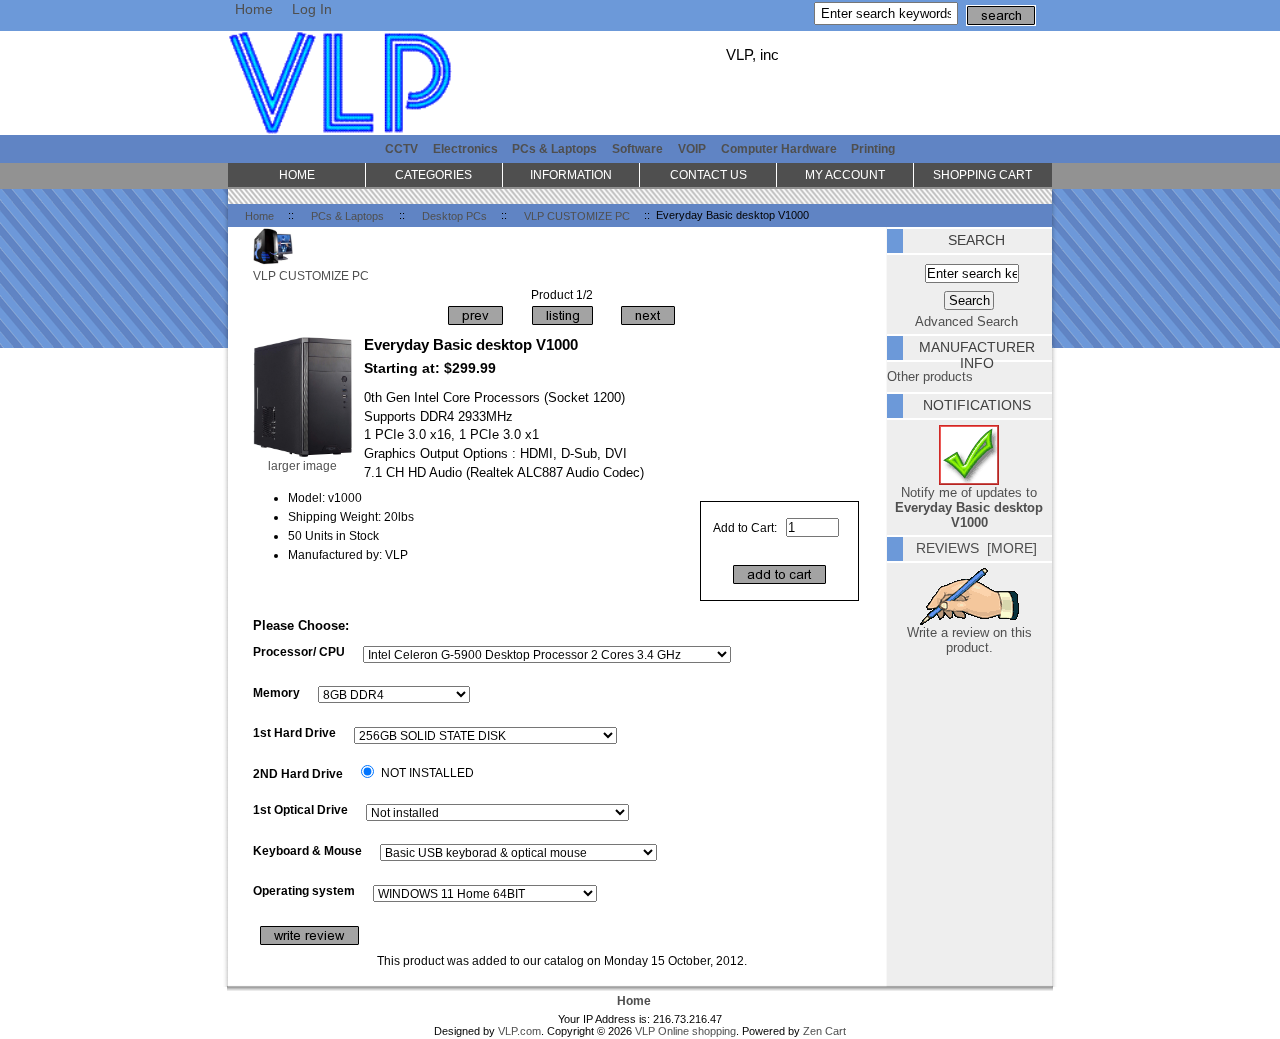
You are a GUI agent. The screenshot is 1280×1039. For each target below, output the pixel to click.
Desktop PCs (454, 215)
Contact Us (708, 174)
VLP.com (519, 1031)
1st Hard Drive (294, 732)
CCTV (401, 148)
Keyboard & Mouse (307, 850)
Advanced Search (966, 321)
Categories (433, 174)
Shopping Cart (982, 174)
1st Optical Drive (300, 809)
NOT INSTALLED (427, 772)
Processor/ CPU (299, 651)
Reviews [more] (976, 548)
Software (637, 148)
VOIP (692, 148)
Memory (276, 692)
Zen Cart (824, 1031)
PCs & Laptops (347, 215)
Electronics (465, 148)
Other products (930, 376)
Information (571, 174)
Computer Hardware (779, 148)
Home (254, 9)
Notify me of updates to (969, 507)
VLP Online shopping (685, 1031)
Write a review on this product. (969, 640)
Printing (873, 148)
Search (976, 240)
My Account (845, 174)
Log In (312, 9)
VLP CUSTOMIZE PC (577, 215)
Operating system (304, 890)
